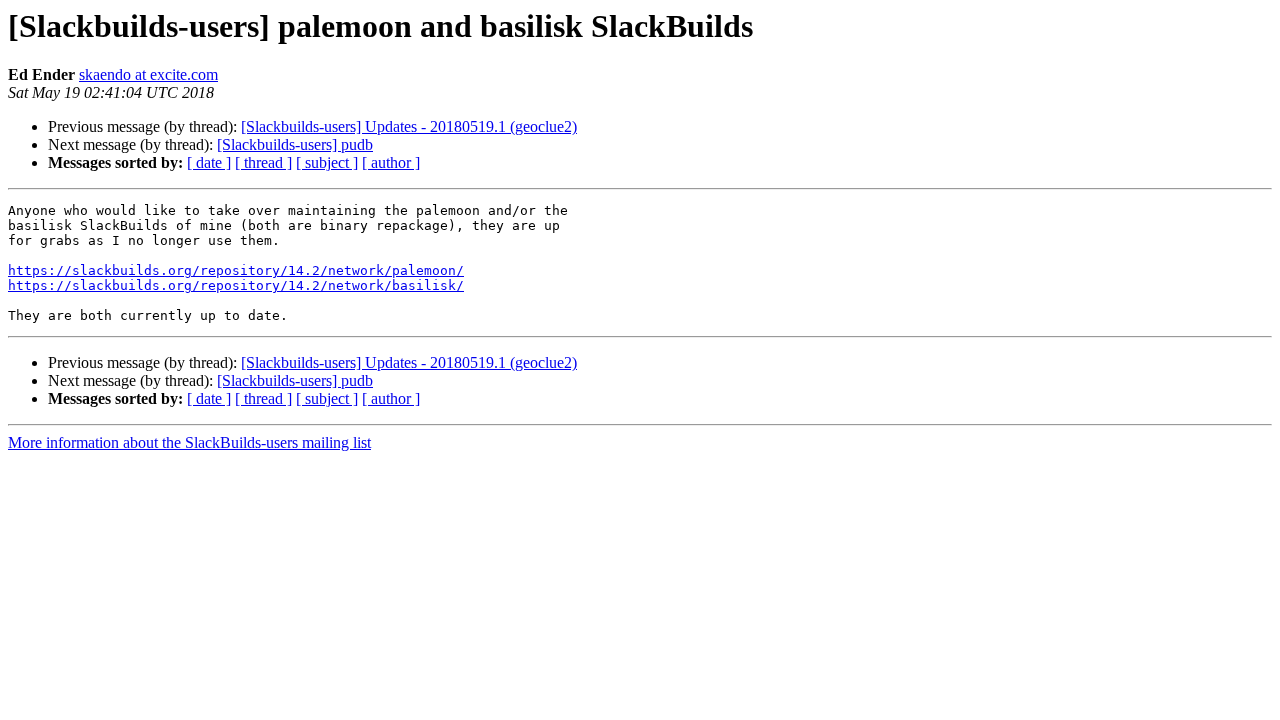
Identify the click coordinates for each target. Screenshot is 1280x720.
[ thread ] (263, 162)
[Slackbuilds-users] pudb (295, 144)
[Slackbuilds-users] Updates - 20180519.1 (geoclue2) (409, 126)
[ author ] (391, 162)
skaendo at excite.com (148, 74)
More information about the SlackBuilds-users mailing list (189, 442)
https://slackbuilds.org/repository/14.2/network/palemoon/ (236, 270)
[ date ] (209, 162)
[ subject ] (327, 162)
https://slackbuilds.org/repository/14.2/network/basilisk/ (236, 285)
